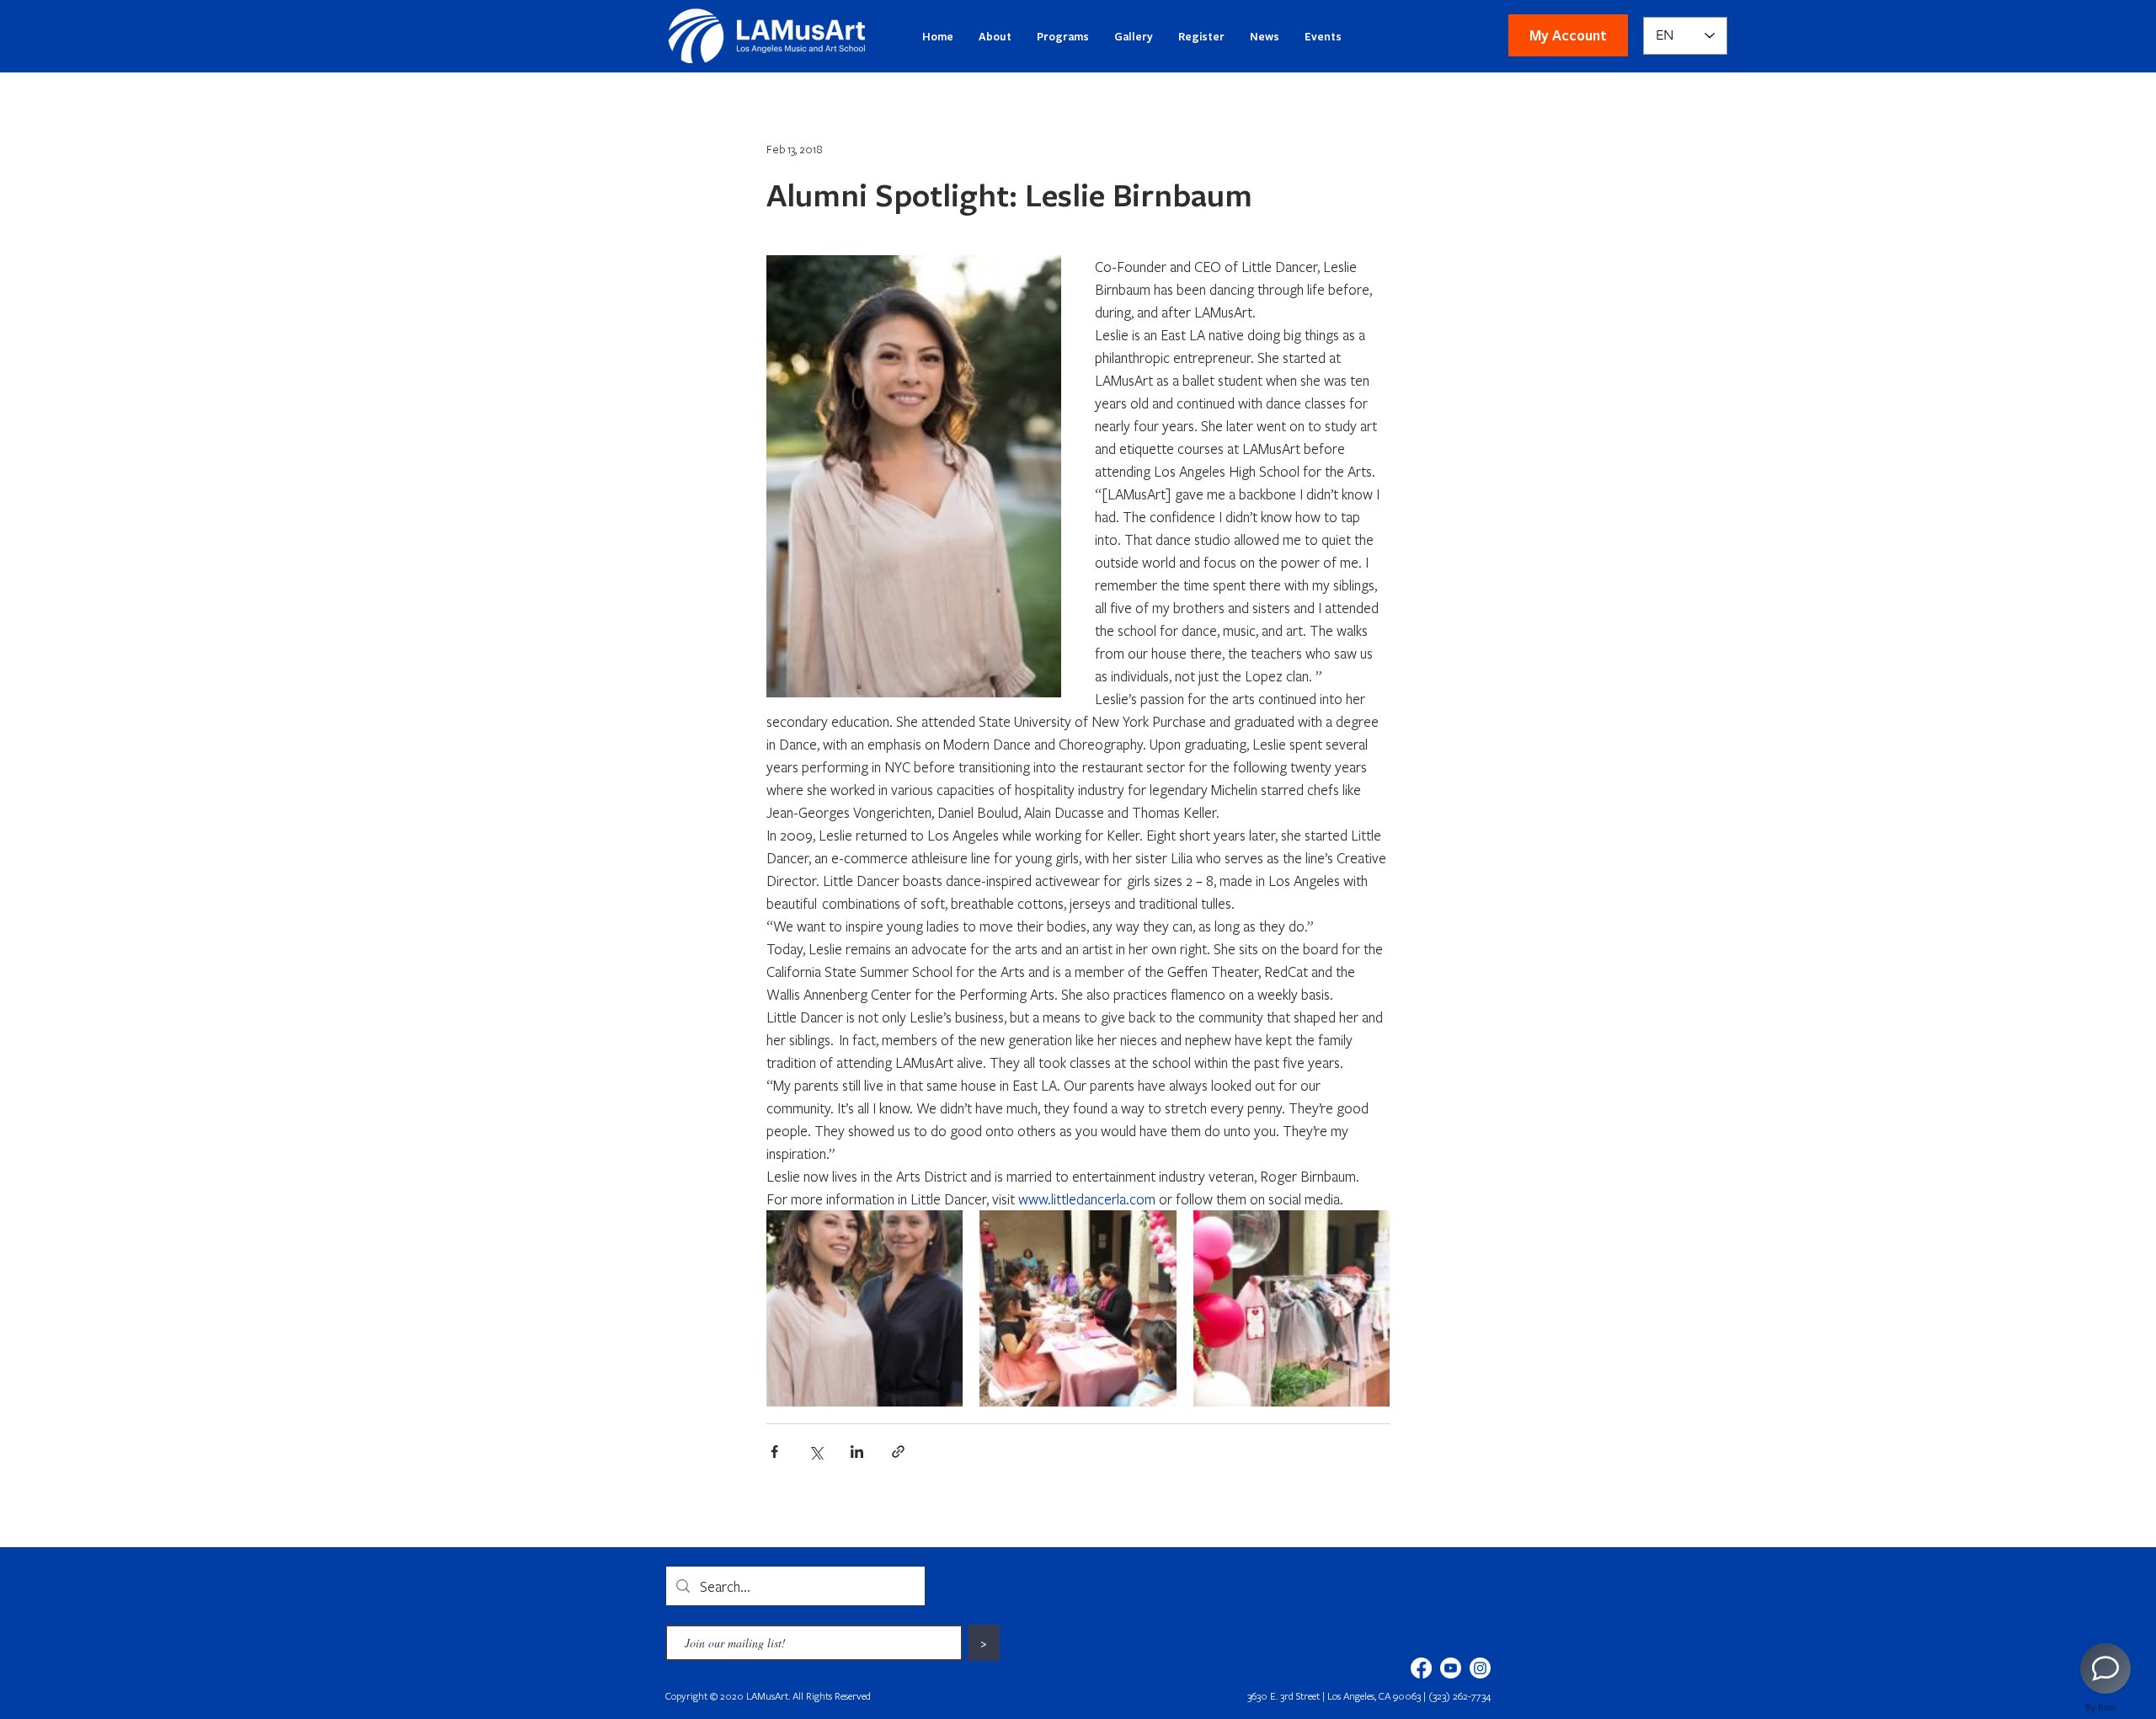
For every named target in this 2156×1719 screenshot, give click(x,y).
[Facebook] (1421, 1668)
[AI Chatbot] (2105, 1668)
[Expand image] (865, 1308)
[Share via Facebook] (774, 1452)
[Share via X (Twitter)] (816, 1452)
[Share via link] (898, 1452)
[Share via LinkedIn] (857, 1452)
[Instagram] (1480, 1668)
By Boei (2101, 1707)
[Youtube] (1451, 1668)
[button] (1568, 35)
